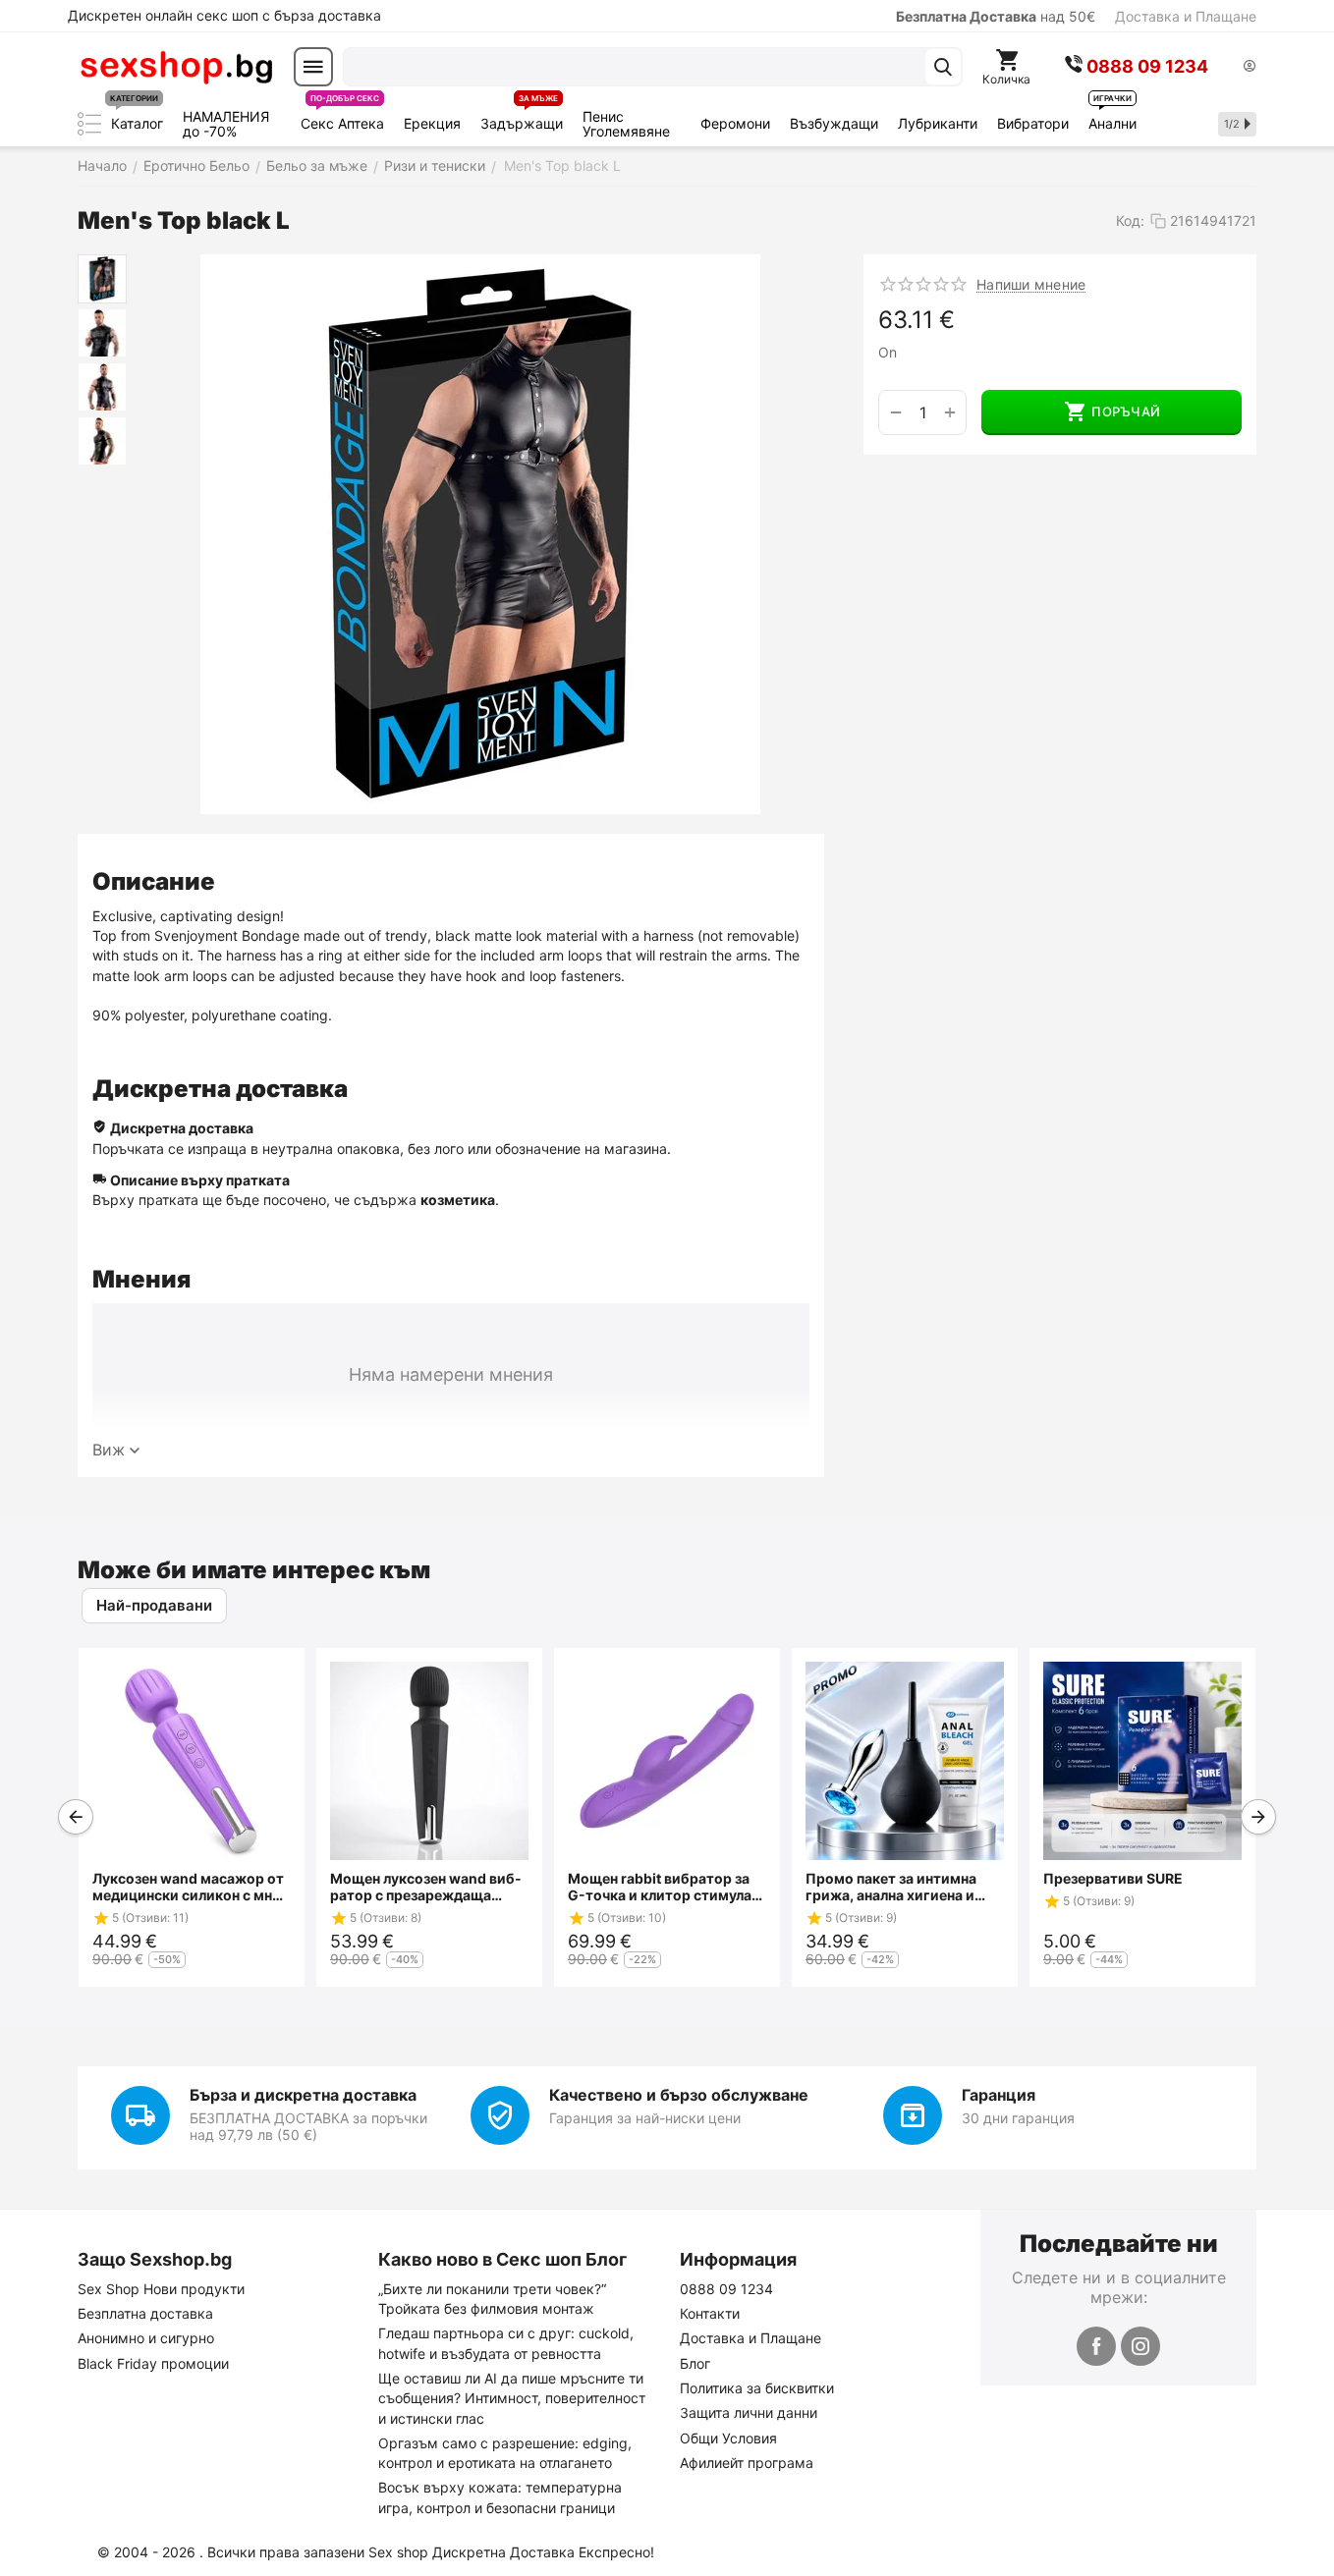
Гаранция (999, 2095)
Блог (695, 2363)
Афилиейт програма (747, 2463)
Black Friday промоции (153, 2363)
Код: (1130, 220)
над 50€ (996, 16)
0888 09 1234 (726, 2289)
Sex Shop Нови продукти (161, 2289)
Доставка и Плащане (1186, 16)
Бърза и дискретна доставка (303, 2095)
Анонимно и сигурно (146, 2338)
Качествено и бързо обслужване (679, 2095)
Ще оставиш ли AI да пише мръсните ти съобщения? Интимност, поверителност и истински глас (512, 2398)
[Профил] (1250, 67)
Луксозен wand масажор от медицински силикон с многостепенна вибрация (190, 1887)
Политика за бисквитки (757, 2388)
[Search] (943, 67)
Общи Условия (728, 2438)
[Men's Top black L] (480, 534)
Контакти (710, 2313)
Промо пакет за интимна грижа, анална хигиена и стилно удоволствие (891, 1887)
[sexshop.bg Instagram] (1140, 2346)
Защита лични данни (749, 2412)
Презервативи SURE (1113, 1878)
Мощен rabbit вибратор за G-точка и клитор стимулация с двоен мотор (663, 1887)
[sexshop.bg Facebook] (1096, 2346)
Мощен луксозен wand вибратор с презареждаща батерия (426, 1887)
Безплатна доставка (145, 2313)
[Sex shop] (176, 67)
